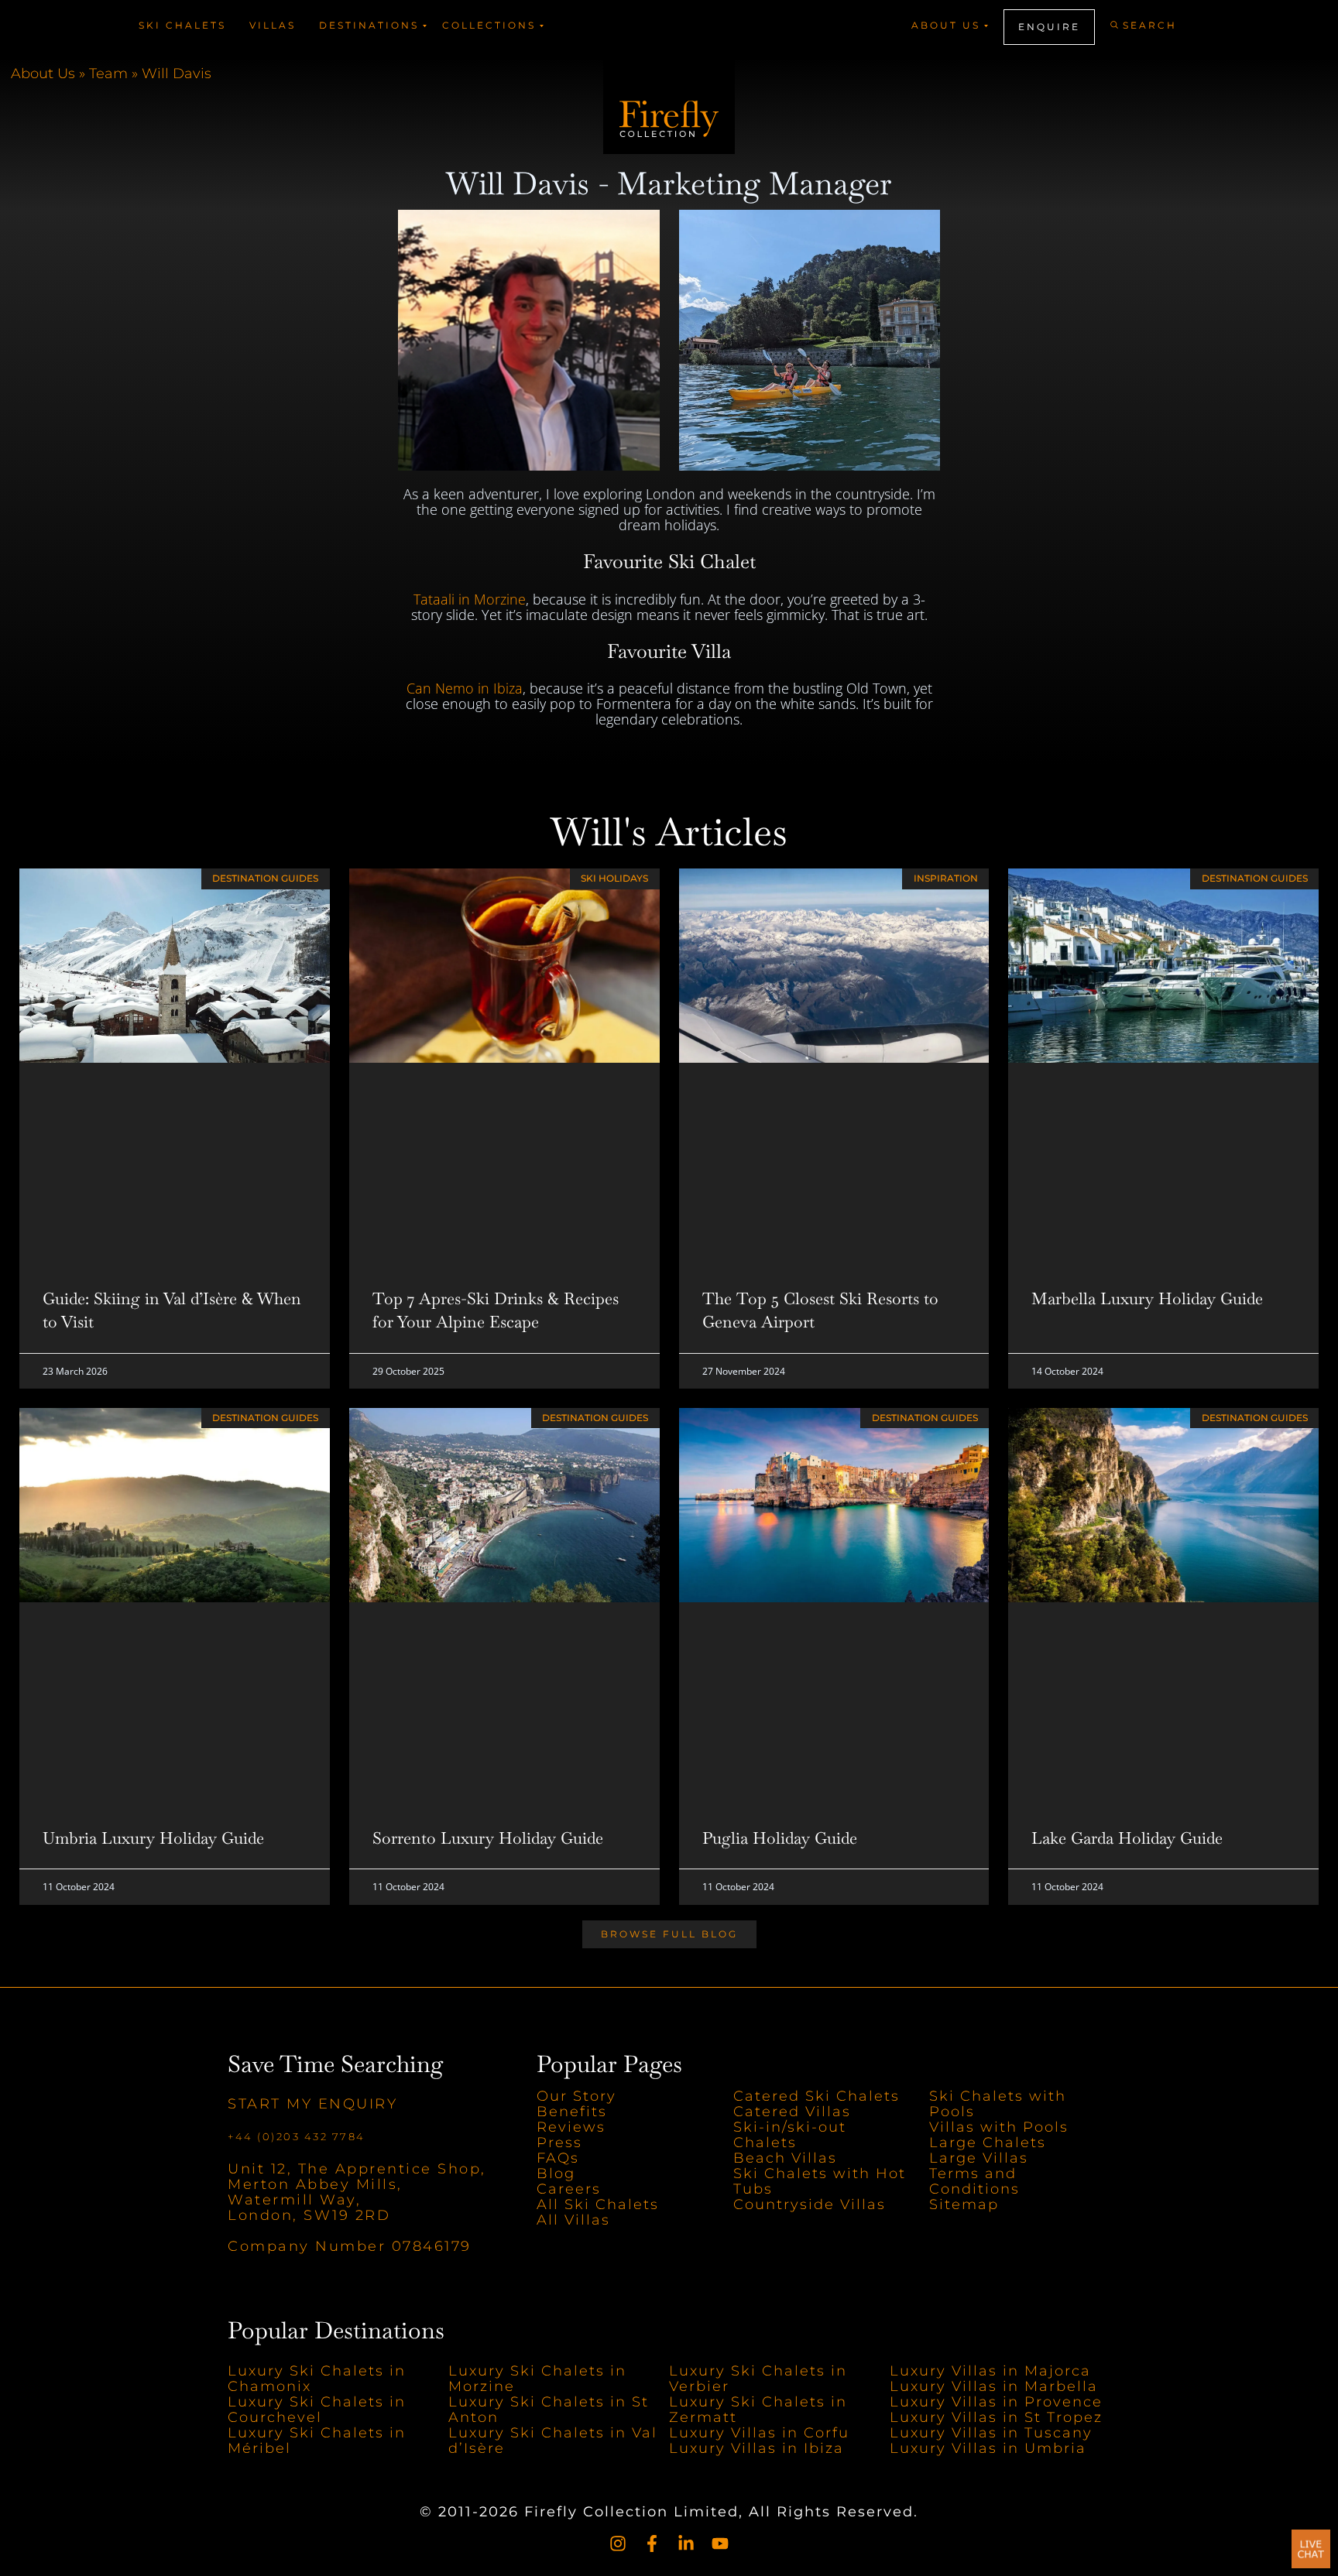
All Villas (573, 2220)
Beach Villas (785, 2158)
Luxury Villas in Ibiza (756, 2448)
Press (559, 2143)
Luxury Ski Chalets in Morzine (537, 2379)
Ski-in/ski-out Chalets (790, 2135)
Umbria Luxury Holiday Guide (153, 1838)
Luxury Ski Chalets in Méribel (317, 2441)
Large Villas (979, 2158)
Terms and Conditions (974, 2181)
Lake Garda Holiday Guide (1127, 1838)
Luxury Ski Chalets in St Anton (549, 2410)
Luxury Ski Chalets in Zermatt (758, 2410)
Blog (556, 2173)
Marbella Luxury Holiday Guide (1147, 1298)
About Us (43, 74)
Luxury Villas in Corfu (759, 2433)
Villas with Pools (999, 2127)
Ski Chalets (182, 25)
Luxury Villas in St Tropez (996, 2417)
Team (108, 74)
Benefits (572, 2112)
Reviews (571, 2127)
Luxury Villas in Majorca (990, 2371)
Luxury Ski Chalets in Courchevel (317, 2410)
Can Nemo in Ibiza (465, 688)
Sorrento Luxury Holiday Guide (488, 1838)
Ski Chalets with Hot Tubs (820, 2181)
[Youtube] (720, 2543)
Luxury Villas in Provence (996, 2402)
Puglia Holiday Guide (780, 1838)
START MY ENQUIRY (312, 2104)
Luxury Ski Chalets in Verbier (758, 2379)
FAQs (558, 2158)
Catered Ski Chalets (817, 2096)
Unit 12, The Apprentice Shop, (357, 2169)
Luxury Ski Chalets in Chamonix (317, 2379)
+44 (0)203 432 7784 (297, 2136)
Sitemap (964, 2204)
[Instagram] (618, 2543)
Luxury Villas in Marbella (994, 2386)
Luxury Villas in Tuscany (991, 2433)
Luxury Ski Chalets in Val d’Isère (553, 2441)
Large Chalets (988, 2143)
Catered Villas (792, 2112)
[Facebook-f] (652, 2543)
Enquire (1049, 27)
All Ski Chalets (600, 2204)
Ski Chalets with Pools (998, 2104)
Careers (569, 2189)
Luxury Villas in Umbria (988, 2448)
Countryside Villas (810, 2204)
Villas (273, 25)
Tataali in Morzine (470, 599)
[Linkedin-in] (686, 2543)
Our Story (576, 2096)
